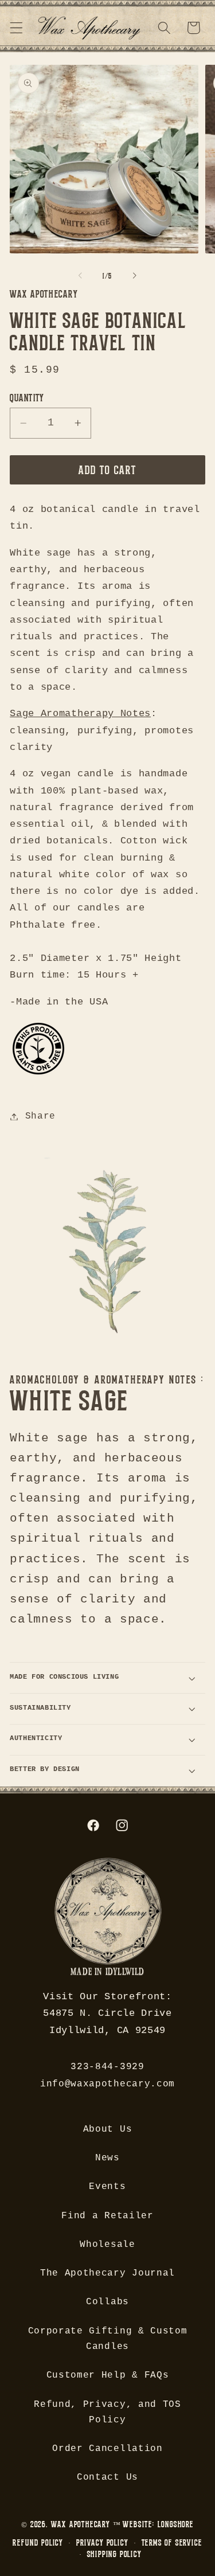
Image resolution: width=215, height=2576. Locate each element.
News (107, 2158)
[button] (16, 28)
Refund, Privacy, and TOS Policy (107, 2412)
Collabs (107, 2302)
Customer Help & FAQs (108, 2375)
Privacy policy (102, 2542)
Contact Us (107, 2477)
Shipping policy (114, 2554)
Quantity (27, 397)
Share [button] (40, 1116)
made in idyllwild (107, 1973)
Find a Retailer (107, 2216)
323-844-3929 (107, 2067)
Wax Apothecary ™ (86, 2524)
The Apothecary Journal (107, 2273)
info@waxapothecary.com (107, 2084)
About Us (108, 2129)
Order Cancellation (107, 2449)
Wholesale (107, 2245)
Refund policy (38, 2542)
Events (107, 2187)
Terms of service (172, 2542)
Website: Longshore (158, 2524)
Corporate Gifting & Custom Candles (108, 2339)
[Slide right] (135, 276)
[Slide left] (80, 276)
